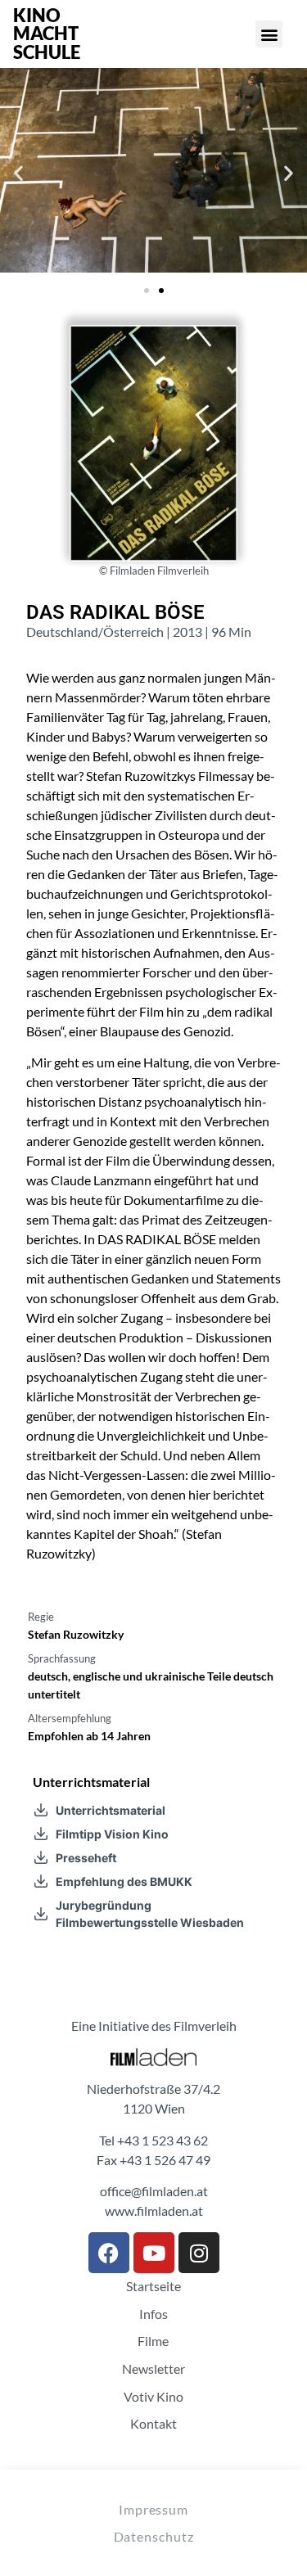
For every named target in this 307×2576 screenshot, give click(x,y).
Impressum (153, 2509)
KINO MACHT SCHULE (47, 34)
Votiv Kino (153, 2397)
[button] (269, 34)
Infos (153, 2314)
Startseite (153, 2286)
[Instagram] (199, 2253)
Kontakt (153, 2424)
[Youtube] (154, 2253)
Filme (153, 2341)
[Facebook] (109, 2253)
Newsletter (153, 2369)
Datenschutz (154, 2536)
